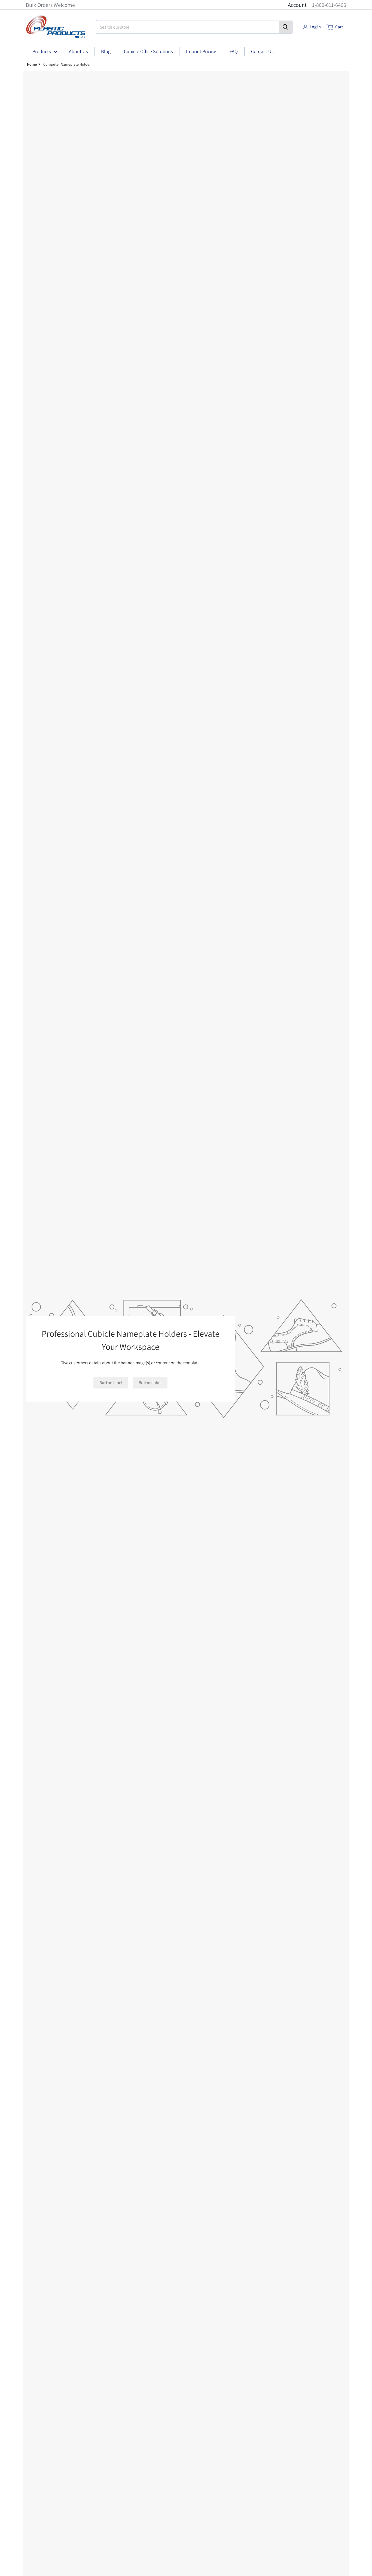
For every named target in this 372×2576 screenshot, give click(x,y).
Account (297, 5)
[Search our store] (285, 27)
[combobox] (194, 27)
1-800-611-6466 (329, 5)
